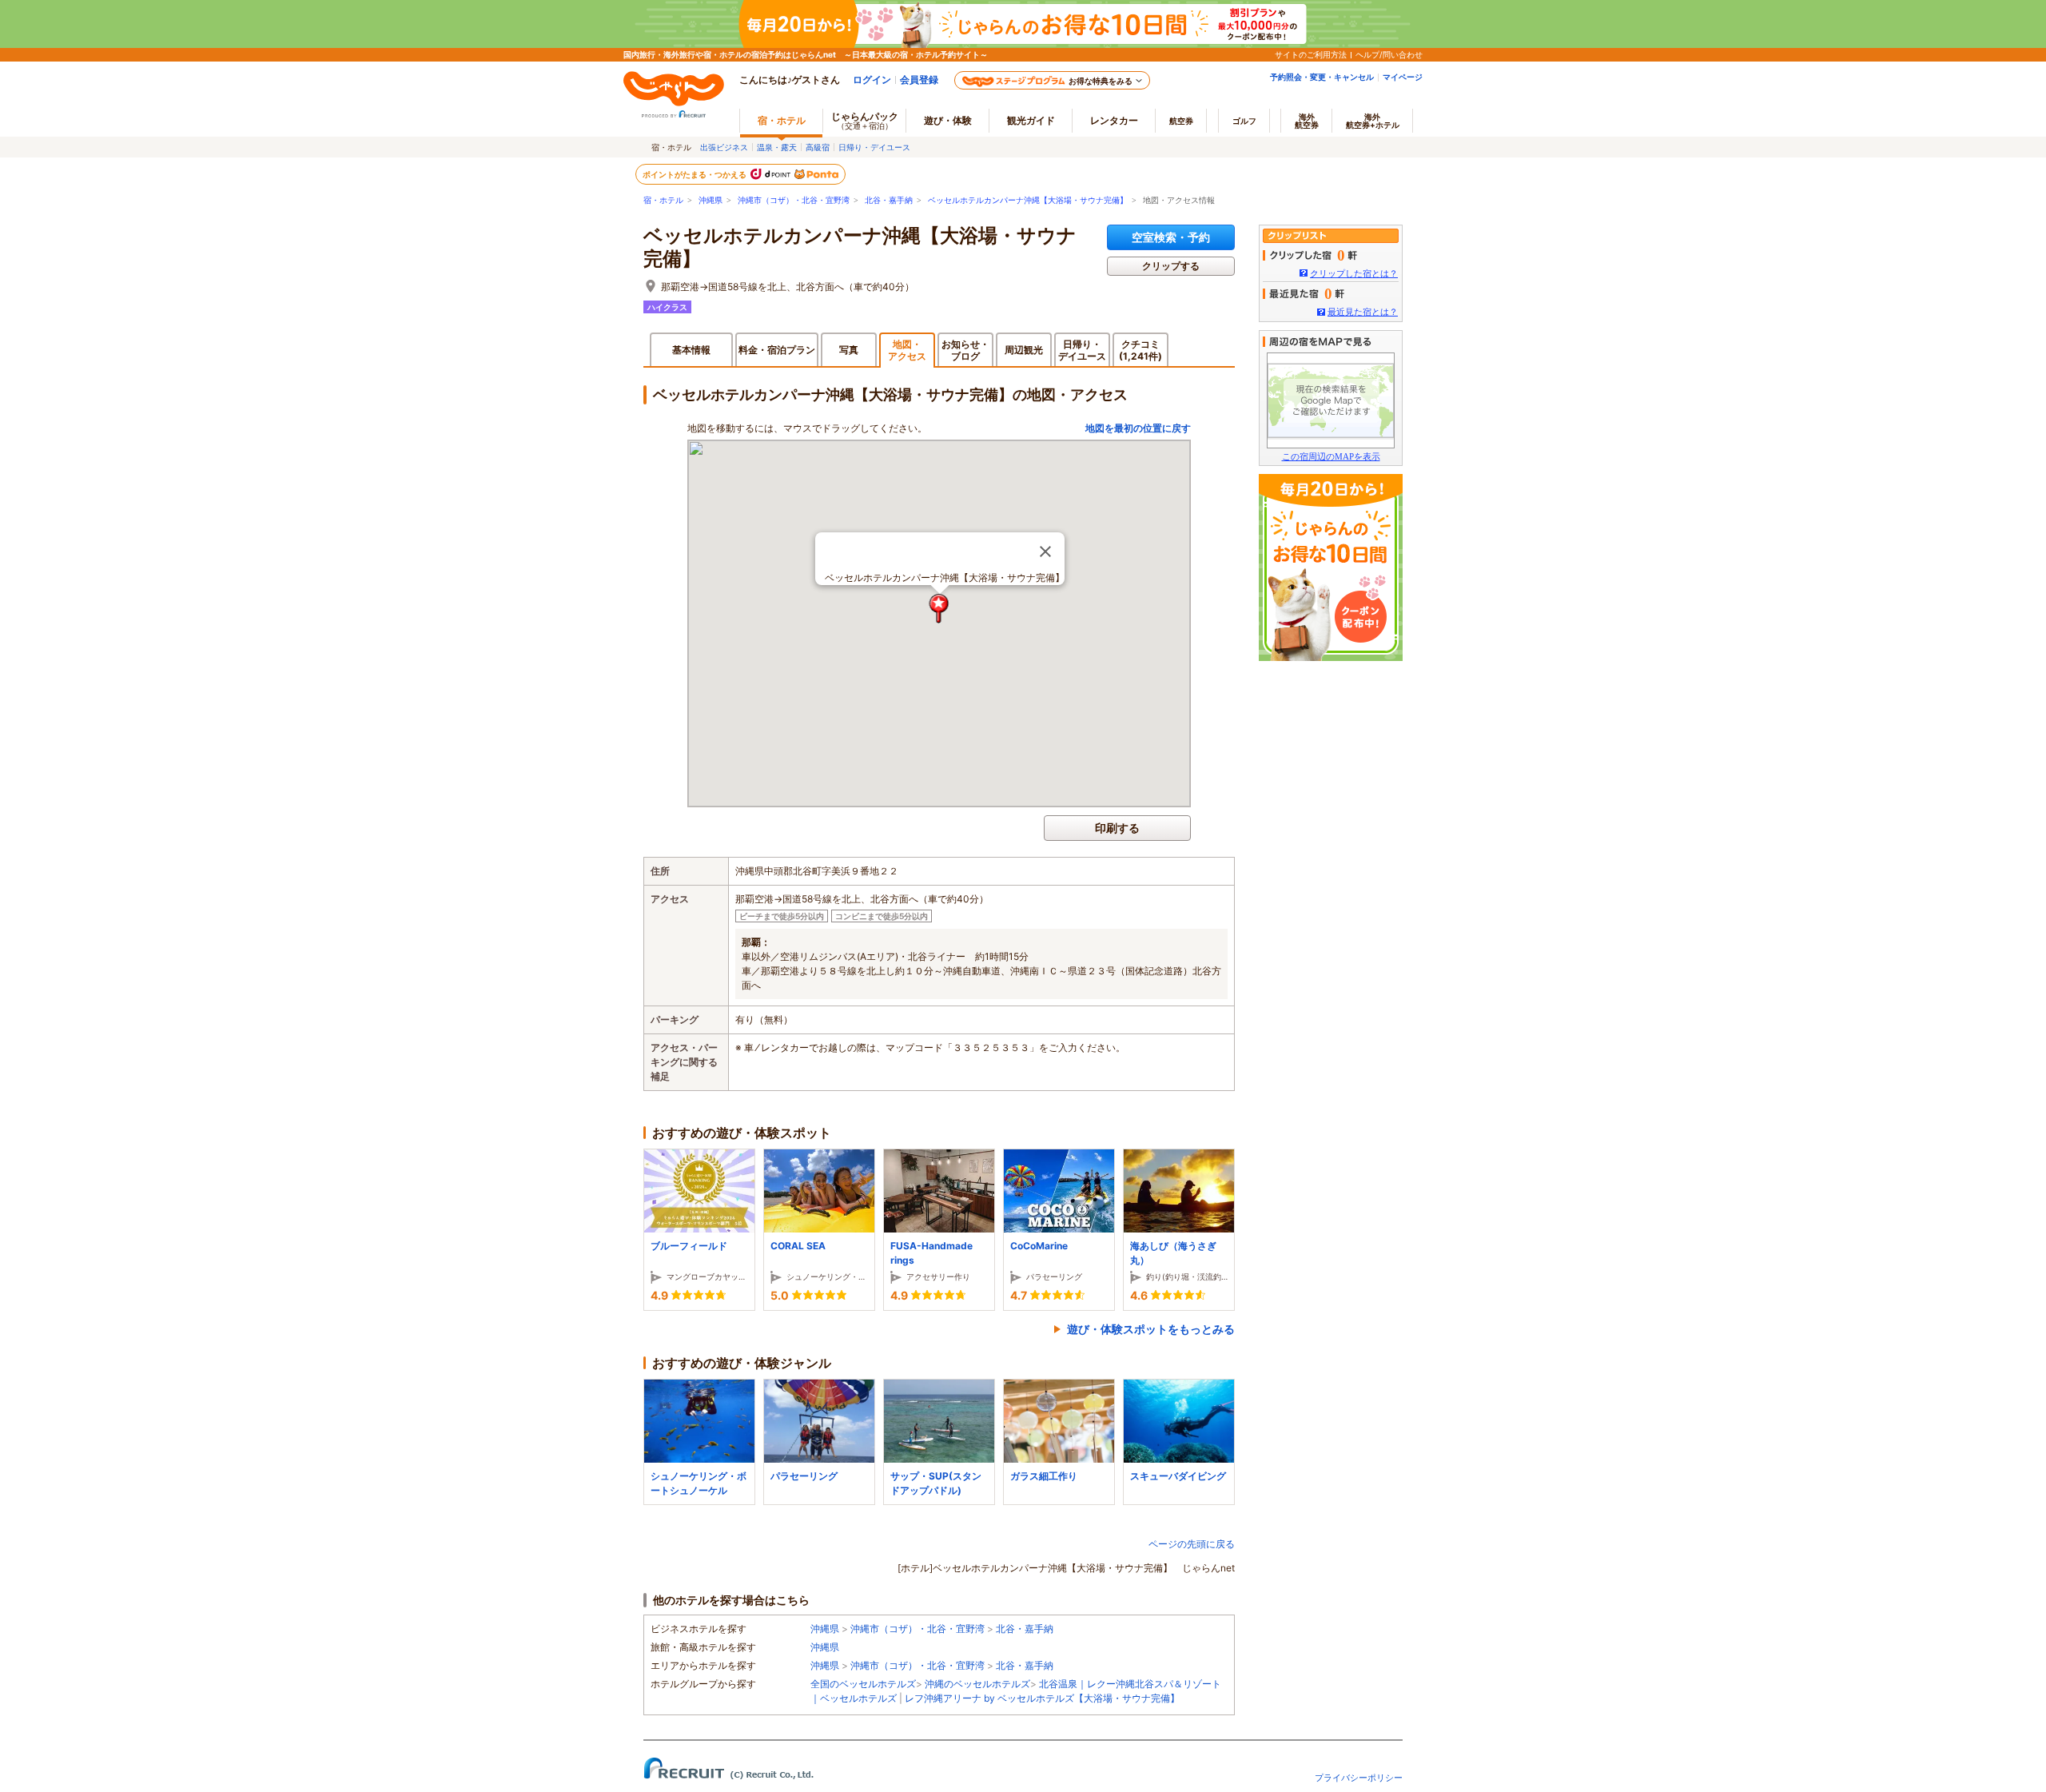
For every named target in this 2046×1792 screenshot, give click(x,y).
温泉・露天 (777, 147)
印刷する (1117, 828)
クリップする (1171, 266)
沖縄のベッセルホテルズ (977, 1684)
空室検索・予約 (1171, 237)
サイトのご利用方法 (1311, 54)
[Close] (1045, 552)
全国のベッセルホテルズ (863, 1684)
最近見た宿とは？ (1363, 312)
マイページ (1403, 77)
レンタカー (1114, 120)
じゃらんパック (865, 120)
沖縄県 (711, 200)
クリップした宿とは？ (1354, 273)
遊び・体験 (948, 120)
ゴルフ (1244, 121)
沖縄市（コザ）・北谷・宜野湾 (794, 200)
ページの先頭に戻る (1192, 1544)
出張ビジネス (724, 147)
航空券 (1181, 121)
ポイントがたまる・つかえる (695, 174)
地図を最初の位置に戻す (1138, 428)
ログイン (872, 80)
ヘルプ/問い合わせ (1389, 54)
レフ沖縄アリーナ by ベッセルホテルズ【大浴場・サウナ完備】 (1042, 1698)
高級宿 (818, 147)
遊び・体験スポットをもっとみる (1151, 1329)
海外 (1307, 121)
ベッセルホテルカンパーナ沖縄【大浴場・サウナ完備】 (1028, 200)
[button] (939, 609)
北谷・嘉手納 (889, 200)
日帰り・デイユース (874, 147)
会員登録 (919, 80)
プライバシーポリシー (1359, 1778)
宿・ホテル (663, 200)
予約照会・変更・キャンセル (1322, 77)
